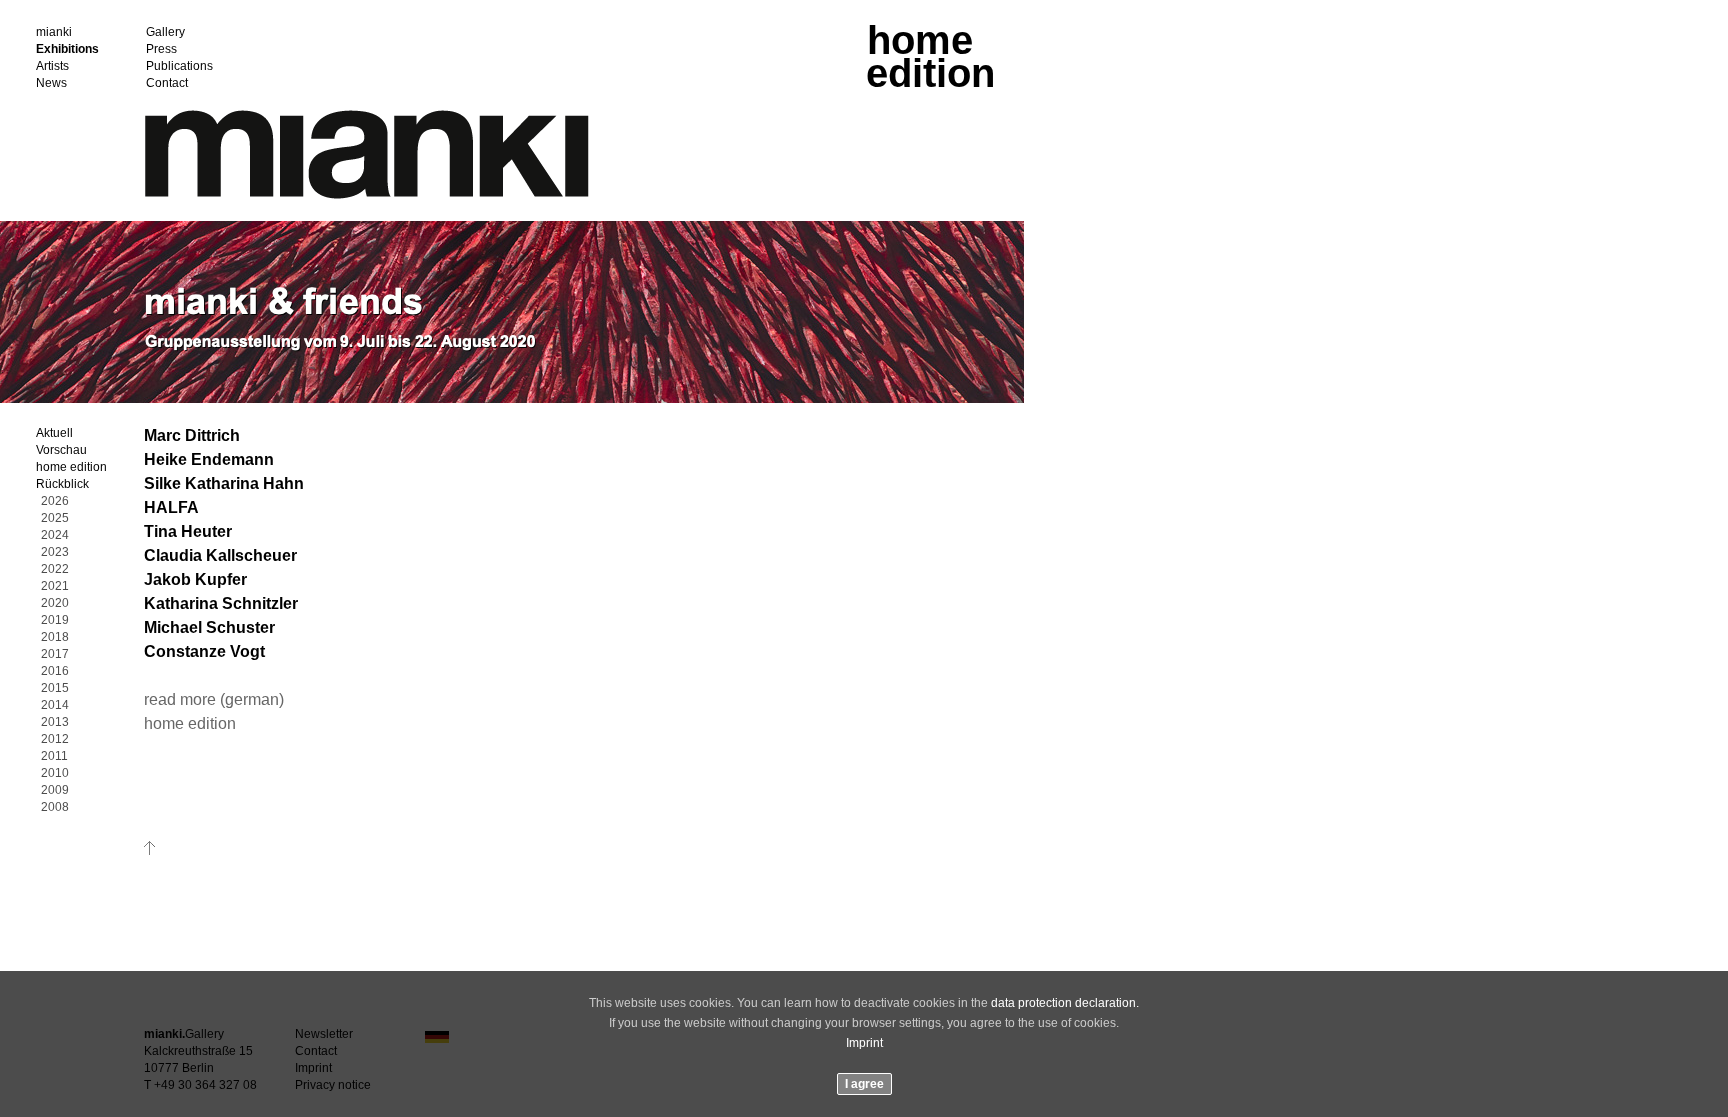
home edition (71, 467)
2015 (55, 688)
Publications (179, 66)
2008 (55, 807)
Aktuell (54, 433)
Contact (167, 83)
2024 (55, 535)
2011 (54, 756)
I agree (864, 1084)
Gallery (165, 32)
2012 (55, 739)
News (51, 83)
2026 (55, 501)
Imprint (864, 1043)
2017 (55, 654)
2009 (55, 790)
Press (161, 49)
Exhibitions (67, 49)
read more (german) (214, 699)
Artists (52, 66)
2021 (55, 586)
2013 (55, 722)
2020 (55, 603)
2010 (55, 773)
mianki (54, 32)
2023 (55, 552)
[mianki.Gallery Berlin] (367, 195)
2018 (55, 637)
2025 (55, 518)
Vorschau (61, 450)
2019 (55, 620)
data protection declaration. (1065, 1003)
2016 (55, 671)
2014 (55, 705)
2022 (55, 569)
